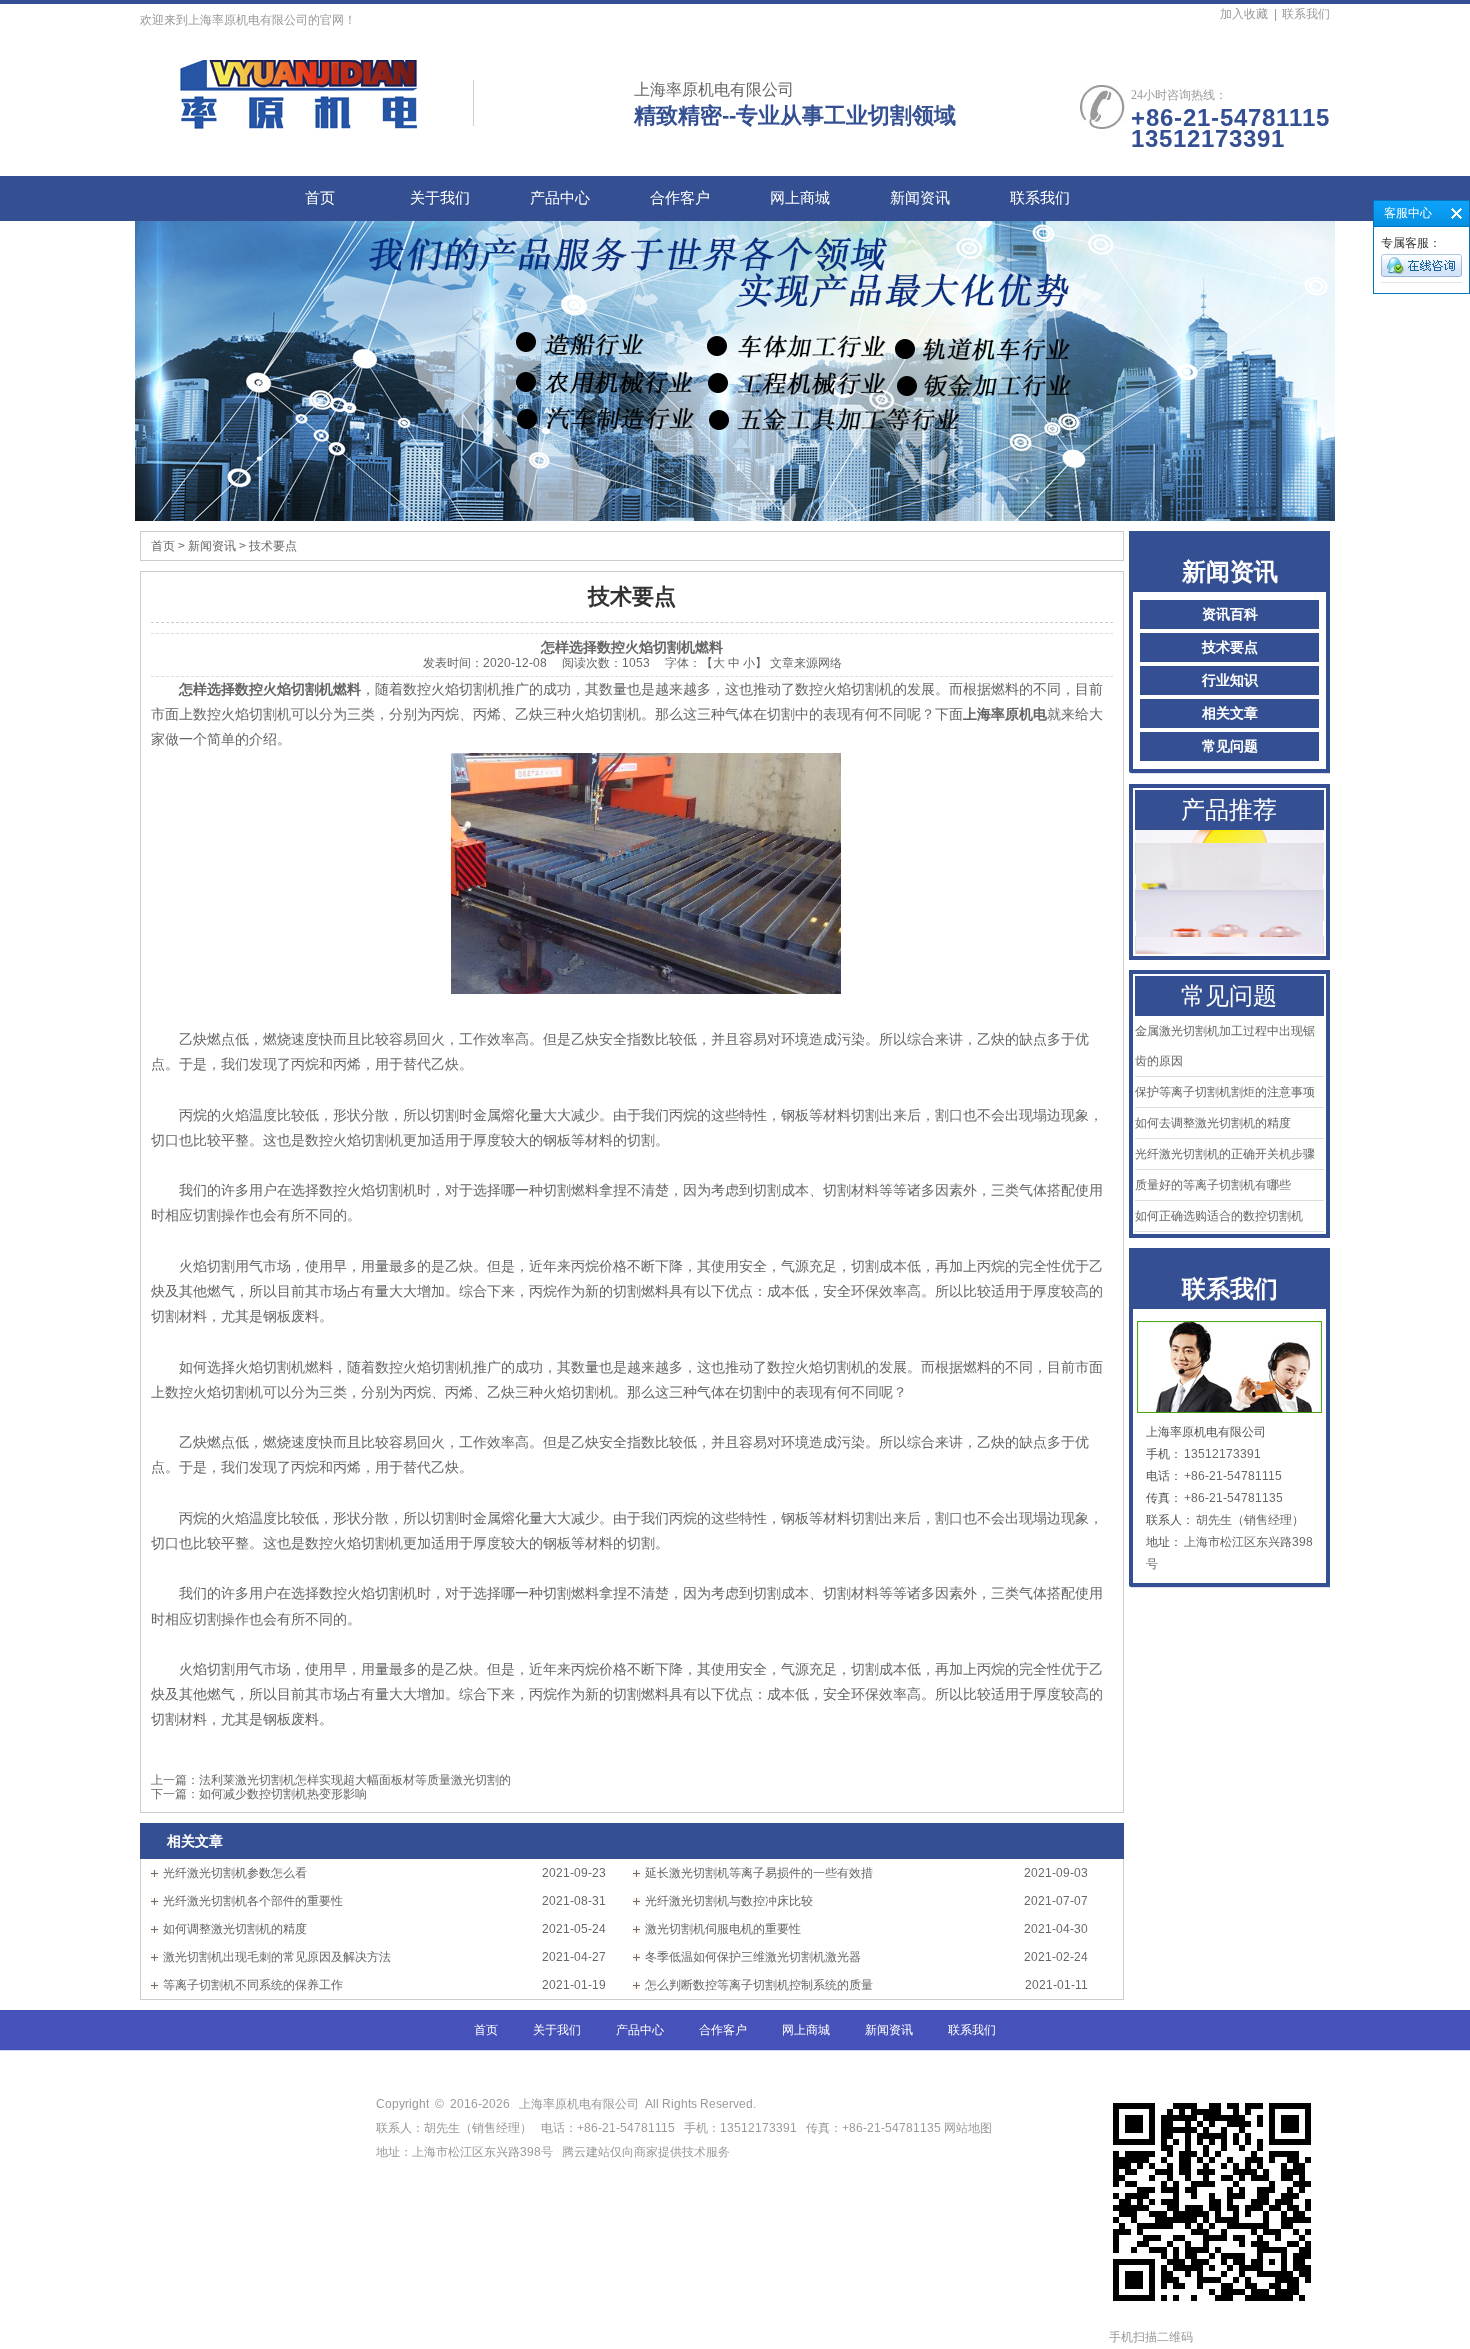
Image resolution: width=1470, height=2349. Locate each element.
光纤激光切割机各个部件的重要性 (253, 1901)
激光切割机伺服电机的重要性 (723, 1929)
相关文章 (1230, 713)
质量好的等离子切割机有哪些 (1213, 1185)
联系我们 (1306, 14)
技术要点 (1230, 647)
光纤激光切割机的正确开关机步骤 (1225, 1154)
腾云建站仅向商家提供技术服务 (646, 2152)
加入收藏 (1244, 14)
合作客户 (680, 198)
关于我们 (440, 198)
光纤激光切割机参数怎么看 (235, 1873)
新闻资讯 (920, 198)
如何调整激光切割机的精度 (235, 1929)
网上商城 (800, 198)
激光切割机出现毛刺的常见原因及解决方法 (277, 1957)
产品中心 (560, 198)
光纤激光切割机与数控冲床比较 (729, 1901)
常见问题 (1230, 746)
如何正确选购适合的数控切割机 (1219, 1216)
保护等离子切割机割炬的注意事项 (1225, 1092)
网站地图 (968, 2128)
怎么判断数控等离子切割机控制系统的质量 (759, 1985)
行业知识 (1230, 680)
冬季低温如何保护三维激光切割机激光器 (753, 1957)
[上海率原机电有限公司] (300, 119)
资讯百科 (1230, 614)
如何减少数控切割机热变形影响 (283, 1794)
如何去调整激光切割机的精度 (1213, 1123)
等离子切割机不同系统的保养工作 (253, 1985)
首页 (320, 198)
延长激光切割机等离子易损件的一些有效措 (759, 1873)
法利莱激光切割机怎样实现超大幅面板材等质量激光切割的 (355, 1780)
